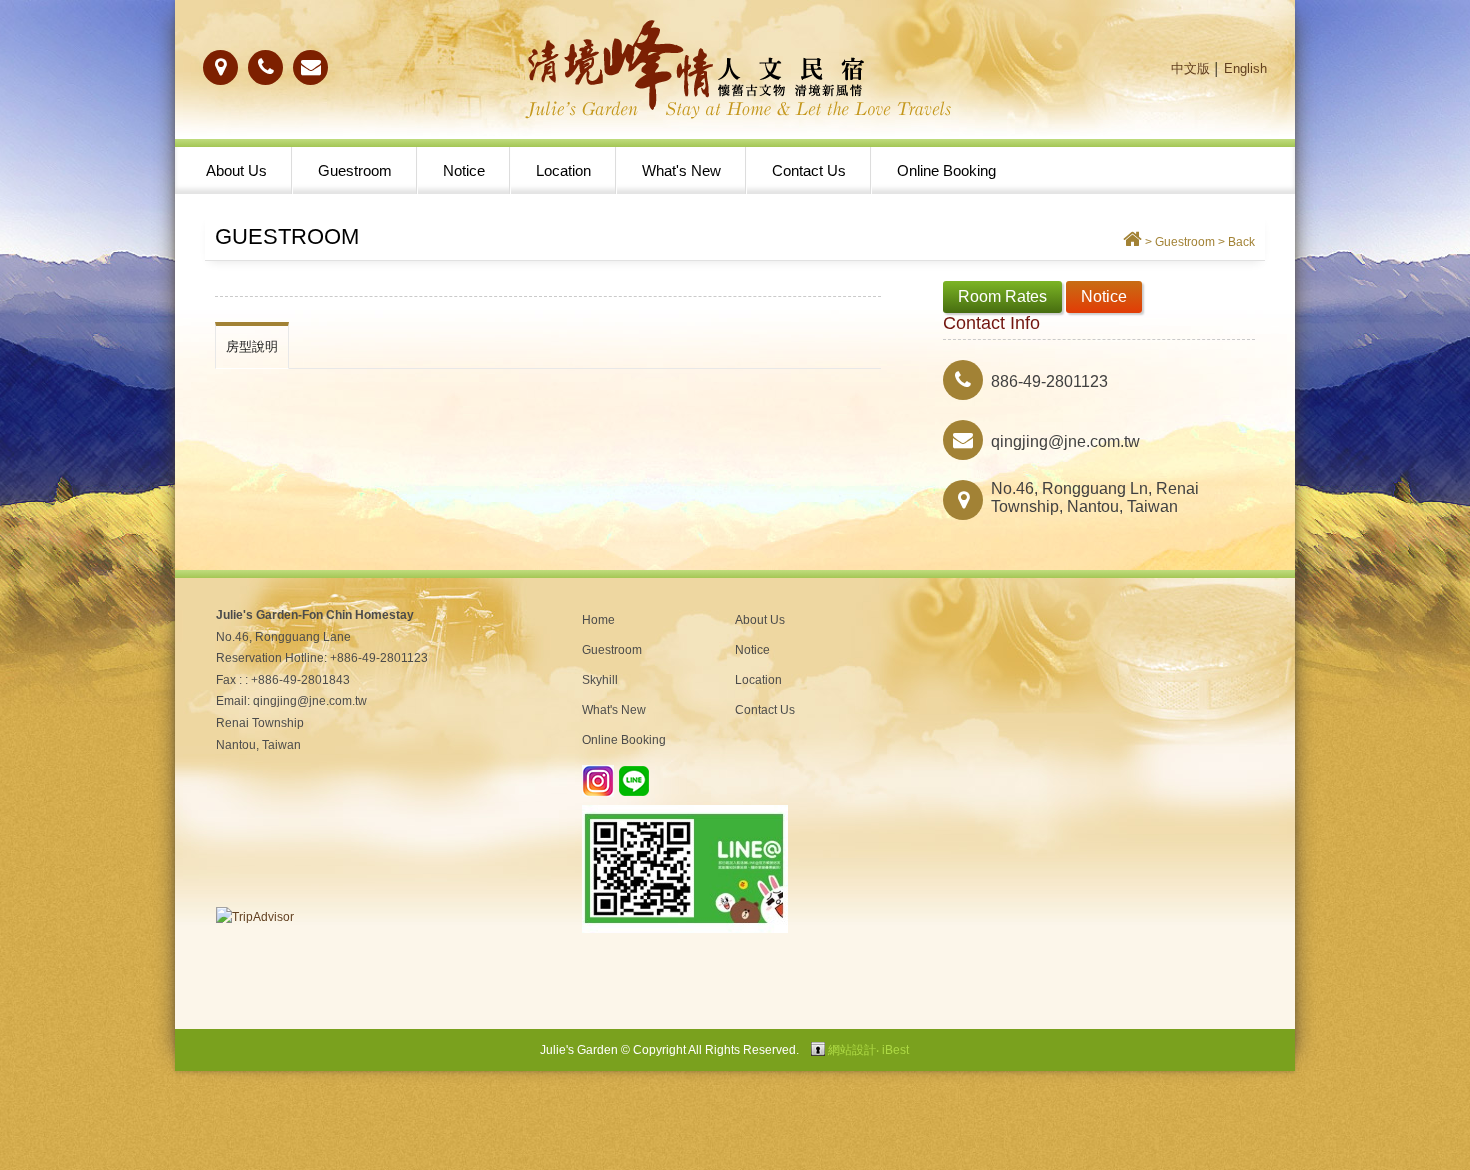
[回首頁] (1132, 242)
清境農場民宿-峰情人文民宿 (735, 69)
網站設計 (852, 1050)
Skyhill (600, 680)
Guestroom (355, 170)
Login (818, 1049)
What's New (681, 170)
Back (1241, 242)
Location (563, 170)
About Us (236, 170)
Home (598, 620)
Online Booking (946, 170)
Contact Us (809, 170)
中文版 (1190, 68)
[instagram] (598, 792)
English (1245, 68)
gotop (1399, 1099)
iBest (895, 1050)
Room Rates (1002, 296)
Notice (464, 170)
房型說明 (252, 346)
